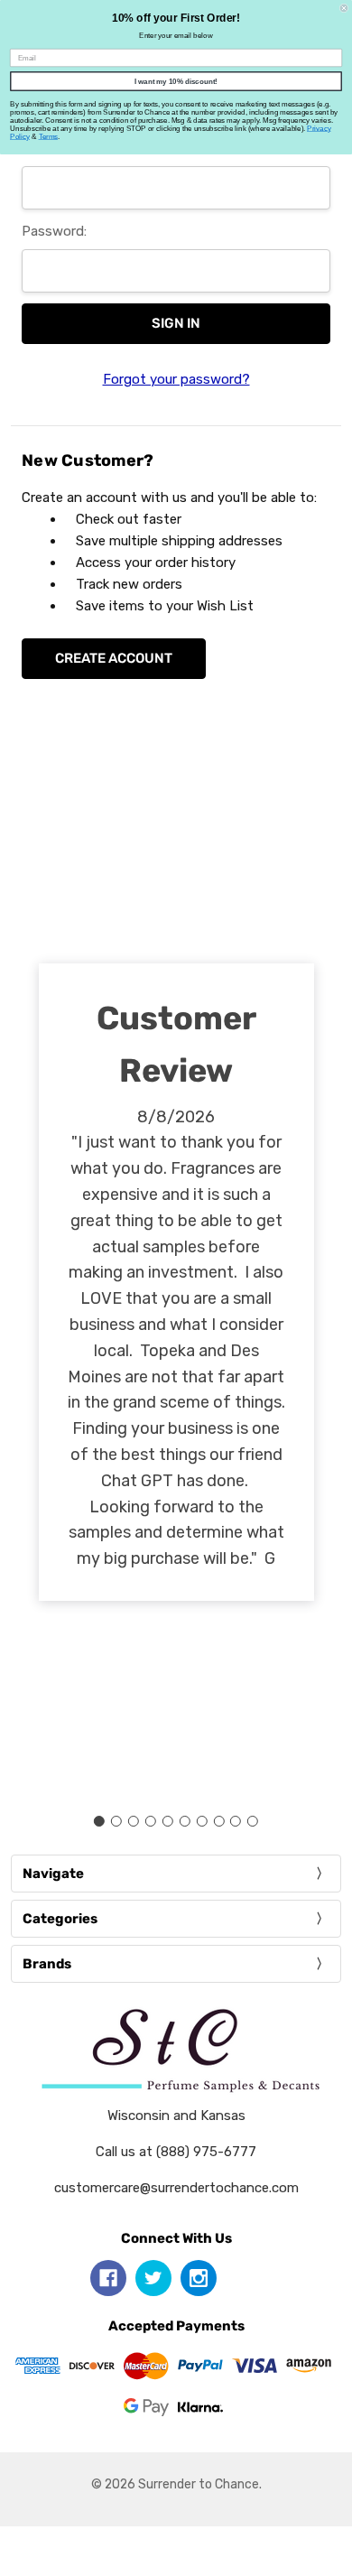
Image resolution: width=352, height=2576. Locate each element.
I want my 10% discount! (176, 82)
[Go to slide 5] (168, 1821)
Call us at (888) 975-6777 (176, 2152)
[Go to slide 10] (253, 1821)
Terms (49, 137)
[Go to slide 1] (99, 1821)
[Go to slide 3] (134, 1821)
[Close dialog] (344, 8)
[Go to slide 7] (201, 1821)
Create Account (114, 658)
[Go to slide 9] (236, 1821)
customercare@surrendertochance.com (176, 2188)
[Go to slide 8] (218, 1821)
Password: (54, 231)
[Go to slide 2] (116, 1821)
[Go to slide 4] (151, 1821)
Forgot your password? (176, 379)
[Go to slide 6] (184, 1821)
